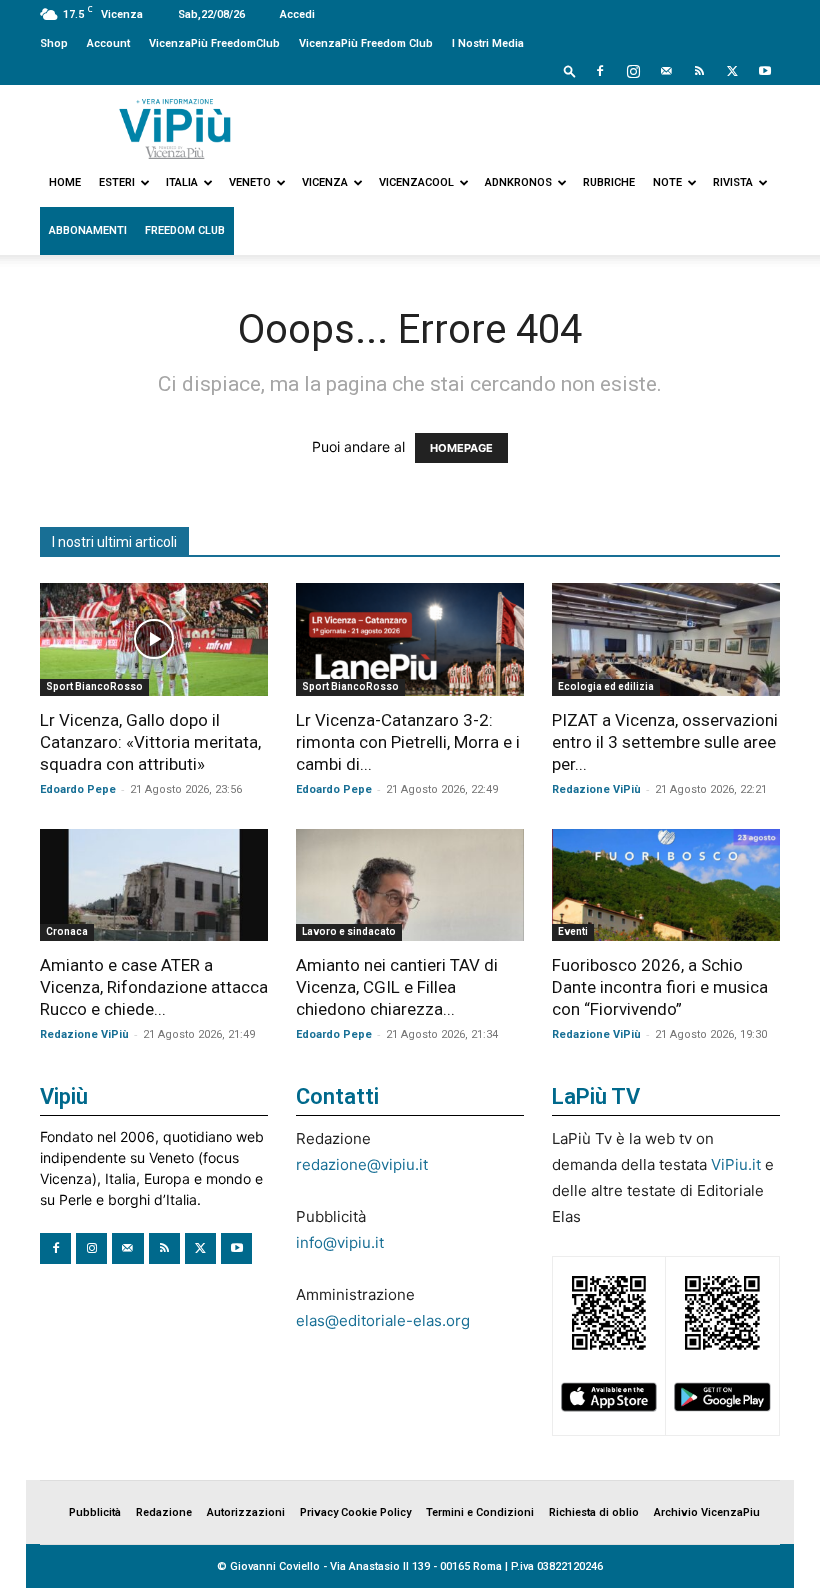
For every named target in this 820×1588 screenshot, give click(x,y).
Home (65, 182)
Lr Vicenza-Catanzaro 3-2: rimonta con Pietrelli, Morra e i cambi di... (408, 742)
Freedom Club (185, 230)
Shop (54, 43)
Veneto (250, 182)
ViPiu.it (736, 1164)
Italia (182, 182)
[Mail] (666, 71)
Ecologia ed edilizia (606, 686)
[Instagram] (633, 71)
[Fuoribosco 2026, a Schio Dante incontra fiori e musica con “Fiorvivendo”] (666, 885)
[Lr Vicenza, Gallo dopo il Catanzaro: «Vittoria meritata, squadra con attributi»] (154, 639)
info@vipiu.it (340, 1242)
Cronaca (67, 931)
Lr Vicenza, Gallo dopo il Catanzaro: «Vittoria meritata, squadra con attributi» (150, 742)
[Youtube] (765, 71)
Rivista (733, 182)
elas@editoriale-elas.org (383, 1320)
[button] (570, 70)
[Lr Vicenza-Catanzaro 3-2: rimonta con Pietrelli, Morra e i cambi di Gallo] (410, 639)
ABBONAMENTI (88, 230)
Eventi (573, 931)
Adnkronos (518, 182)
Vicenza (325, 182)
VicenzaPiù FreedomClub (214, 43)
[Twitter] (732, 71)
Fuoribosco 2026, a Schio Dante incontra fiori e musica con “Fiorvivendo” (660, 987)
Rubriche (609, 182)
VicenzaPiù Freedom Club (366, 43)
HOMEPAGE (461, 448)
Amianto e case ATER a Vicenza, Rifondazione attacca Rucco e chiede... (154, 987)
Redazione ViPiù (596, 789)
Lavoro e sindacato (349, 931)
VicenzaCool (416, 182)
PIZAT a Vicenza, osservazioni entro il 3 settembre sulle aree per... (665, 742)
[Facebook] (600, 71)
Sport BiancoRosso (94, 686)
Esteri (117, 182)
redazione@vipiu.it (362, 1164)
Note (667, 182)
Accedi (297, 14)
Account (108, 43)
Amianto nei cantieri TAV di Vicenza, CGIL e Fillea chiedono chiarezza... (397, 987)
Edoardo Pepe (78, 789)
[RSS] (699, 71)
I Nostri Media (488, 43)
